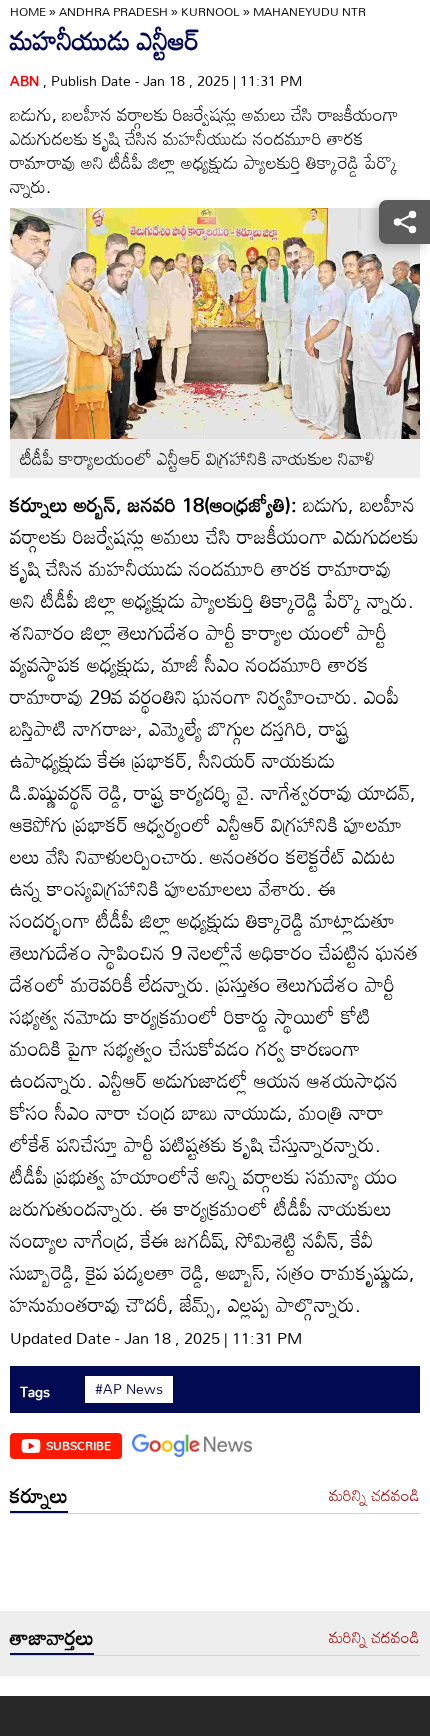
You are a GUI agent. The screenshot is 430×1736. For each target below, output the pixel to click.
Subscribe (78, 1445)
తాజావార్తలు (52, 1637)
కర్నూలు (39, 1495)
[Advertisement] (215, 1567)
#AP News (129, 1389)
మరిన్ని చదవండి (374, 1496)
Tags (35, 1391)
